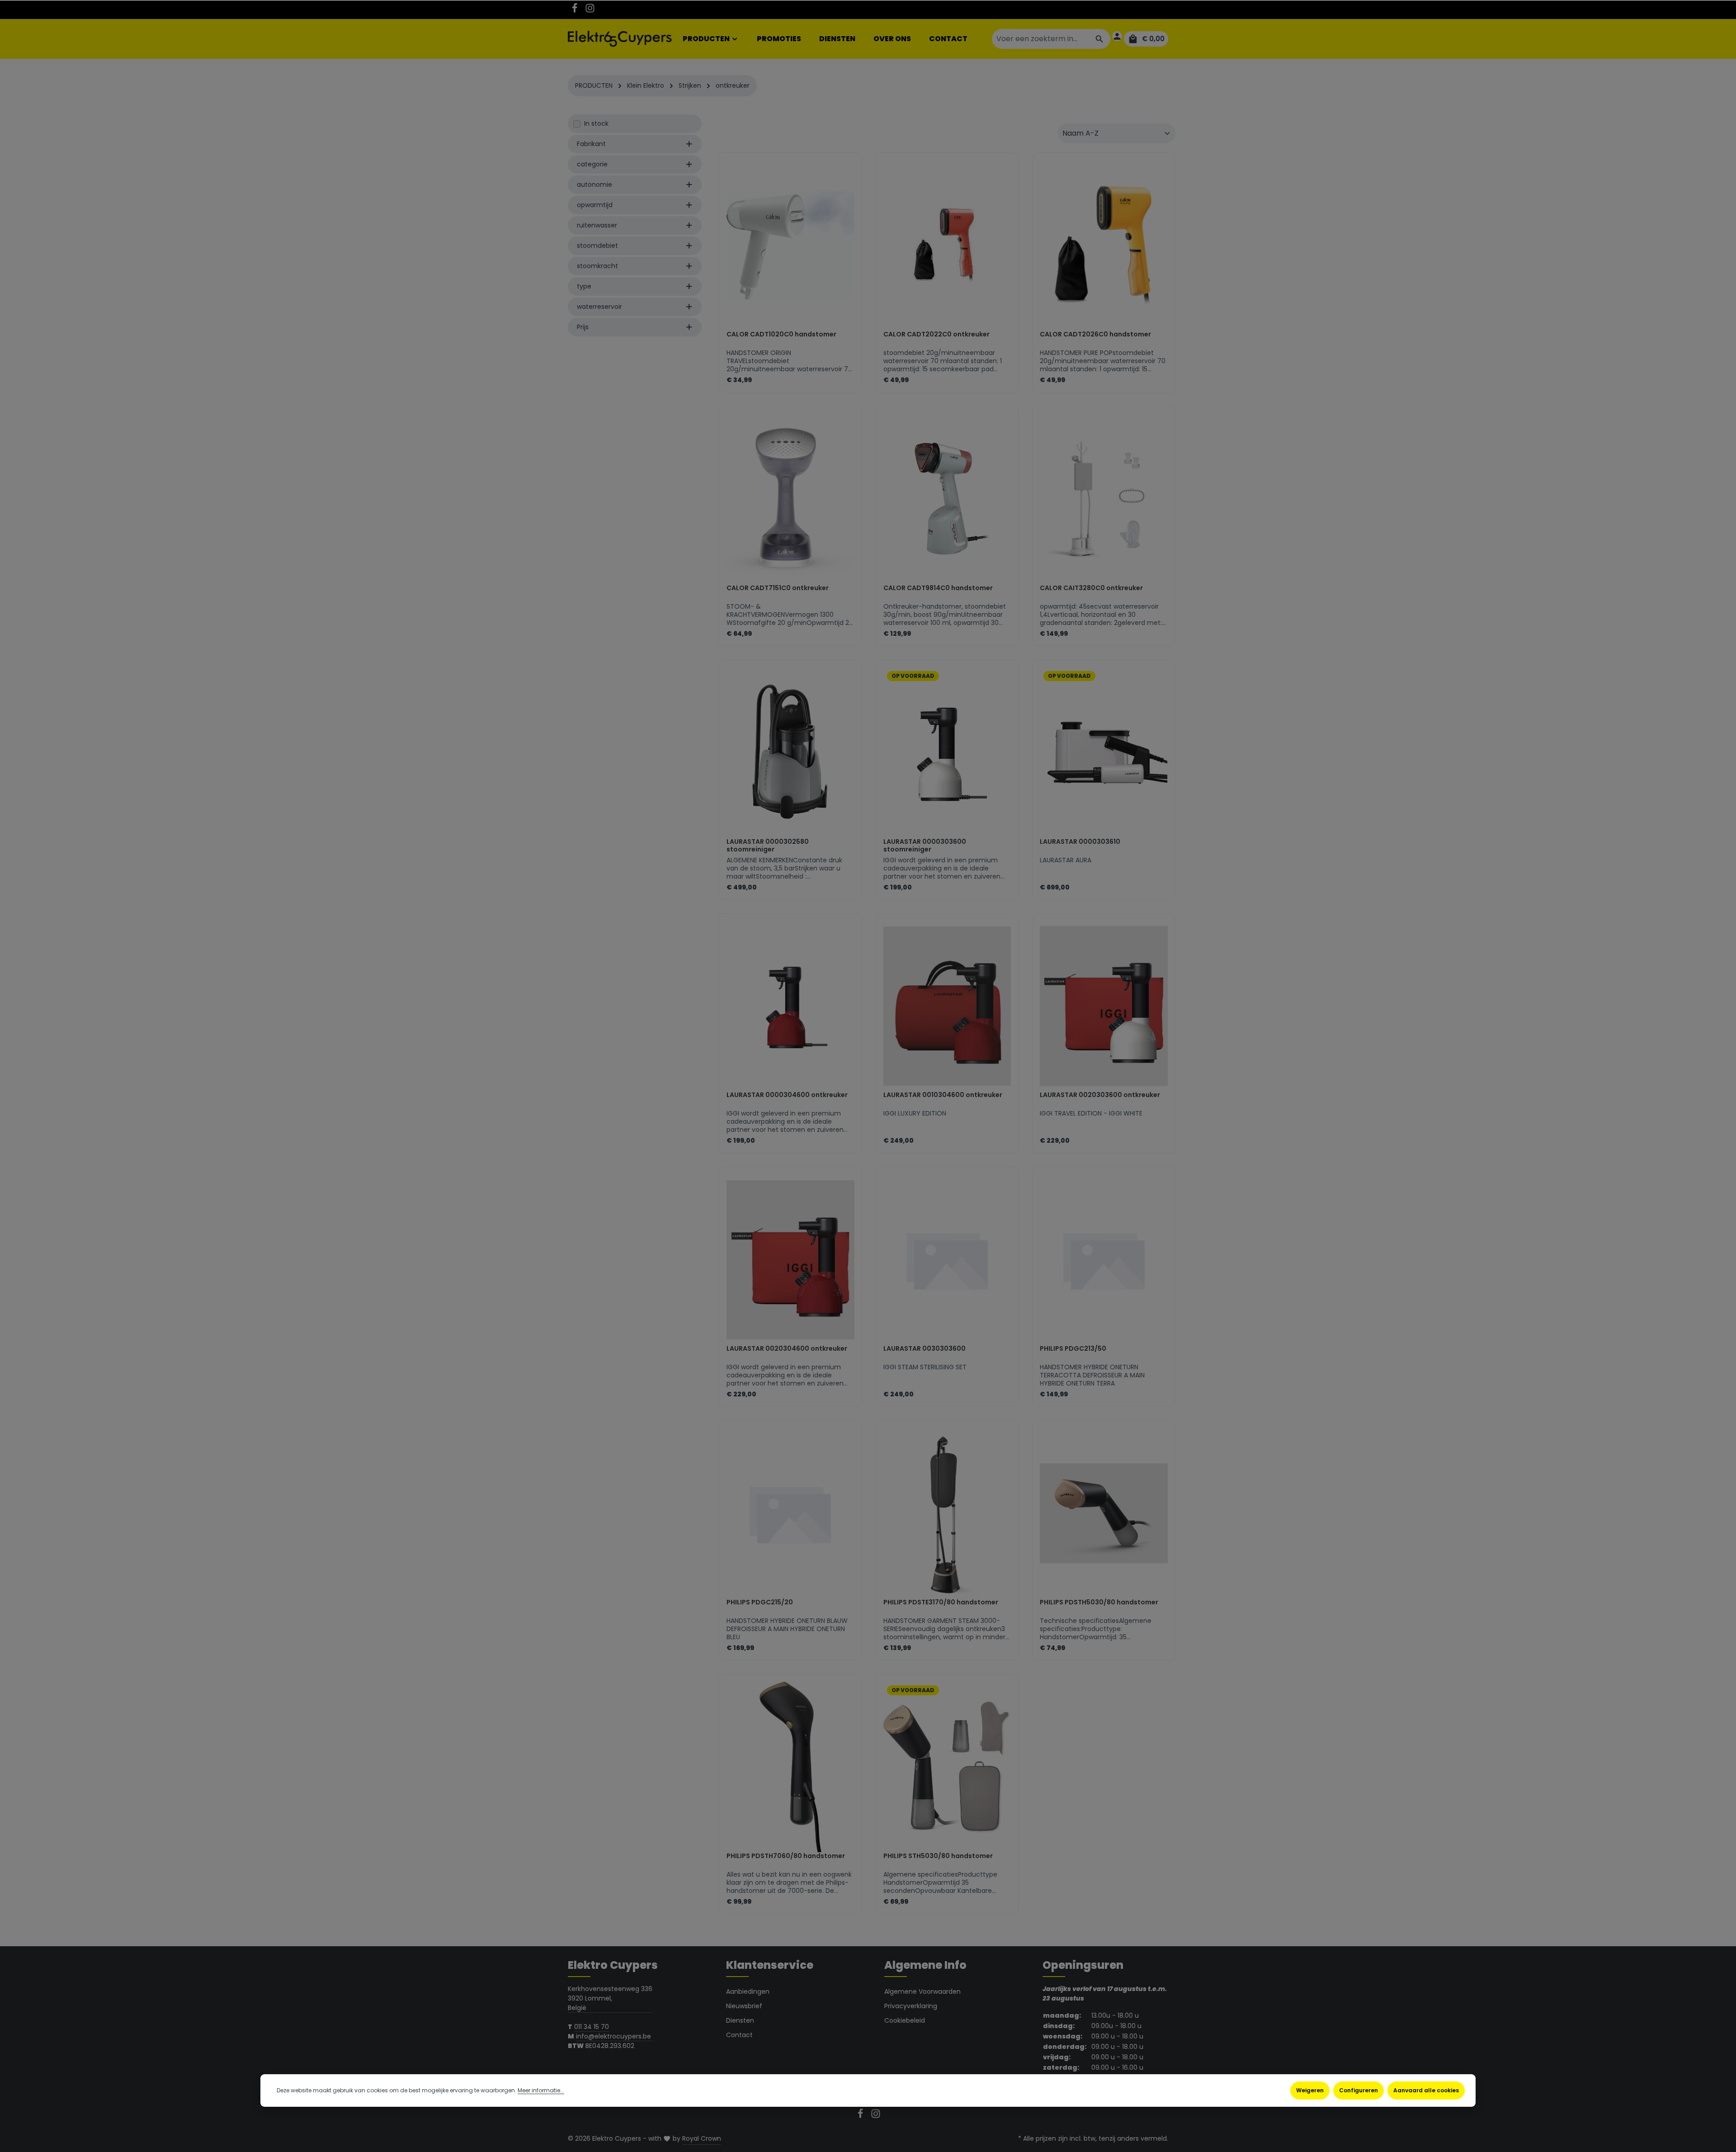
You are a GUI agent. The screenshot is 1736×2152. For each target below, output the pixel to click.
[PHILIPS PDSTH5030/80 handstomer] (1104, 1513)
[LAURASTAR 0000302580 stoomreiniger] (790, 753)
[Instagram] (590, 11)
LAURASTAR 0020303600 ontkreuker (1100, 1095)
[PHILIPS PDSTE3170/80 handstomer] (947, 1513)
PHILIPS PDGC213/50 (1073, 1349)
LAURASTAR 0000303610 (1080, 842)
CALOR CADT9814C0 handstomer (938, 588)
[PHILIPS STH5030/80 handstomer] (947, 1767)
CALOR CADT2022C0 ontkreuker (936, 335)
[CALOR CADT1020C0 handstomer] (790, 245)
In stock (596, 123)
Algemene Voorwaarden (922, 1991)
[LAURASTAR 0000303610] (1104, 753)
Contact (739, 2035)
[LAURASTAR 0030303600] (947, 1260)
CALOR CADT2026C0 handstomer (1095, 335)
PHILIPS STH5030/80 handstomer (938, 1856)
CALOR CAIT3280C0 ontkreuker (1091, 588)
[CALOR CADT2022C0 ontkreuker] (947, 245)
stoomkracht (597, 266)
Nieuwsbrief (744, 2006)
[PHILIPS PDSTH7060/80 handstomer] (790, 1767)
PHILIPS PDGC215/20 (760, 1603)
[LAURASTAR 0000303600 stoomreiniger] (947, 753)
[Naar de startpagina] (620, 39)
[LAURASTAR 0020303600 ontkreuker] (1104, 1006)
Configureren (1359, 2090)
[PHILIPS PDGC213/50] (1104, 1260)
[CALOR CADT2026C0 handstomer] (1104, 245)
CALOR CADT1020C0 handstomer (781, 335)
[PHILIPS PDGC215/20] (790, 1513)
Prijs (583, 327)
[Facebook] (576, 11)
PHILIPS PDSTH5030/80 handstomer (1099, 1603)
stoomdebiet (597, 246)
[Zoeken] (1100, 39)
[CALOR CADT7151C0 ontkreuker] (790, 499)
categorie (592, 164)
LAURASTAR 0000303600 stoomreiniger (925, 846)
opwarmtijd (595, 205)
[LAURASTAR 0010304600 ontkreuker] (947, 1006)
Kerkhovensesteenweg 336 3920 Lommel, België (610, 1998)
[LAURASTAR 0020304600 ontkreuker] (790, 1260)
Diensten (740, 2020)
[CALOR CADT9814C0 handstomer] (947, 499)
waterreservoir (599, 307)
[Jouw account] (1117, 36)
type (584, 286)
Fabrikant (591, 144)
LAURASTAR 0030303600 (925, 1349)
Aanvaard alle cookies (1426, 2090)
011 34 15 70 (592, 2027)
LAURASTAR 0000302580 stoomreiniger (768, 846)
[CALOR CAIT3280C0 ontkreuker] (1104, 499)
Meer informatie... (541, 2090)
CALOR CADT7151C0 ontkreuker (778, 588)
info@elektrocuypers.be (614, 2036)
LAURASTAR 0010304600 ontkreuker (943, 1095)
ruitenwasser (597, 225)
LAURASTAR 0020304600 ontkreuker (787, 1349)
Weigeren (1310, 2090)
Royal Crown (702, 2138)
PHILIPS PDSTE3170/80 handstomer (941, 1603)
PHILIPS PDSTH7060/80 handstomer (786, 1856)
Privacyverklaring (911, 2006)
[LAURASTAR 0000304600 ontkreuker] (790, 1006)
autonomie (594, 184)
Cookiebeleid (905, 2020)
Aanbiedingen (748, 1991)
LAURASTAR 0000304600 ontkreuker (787, 1095)
